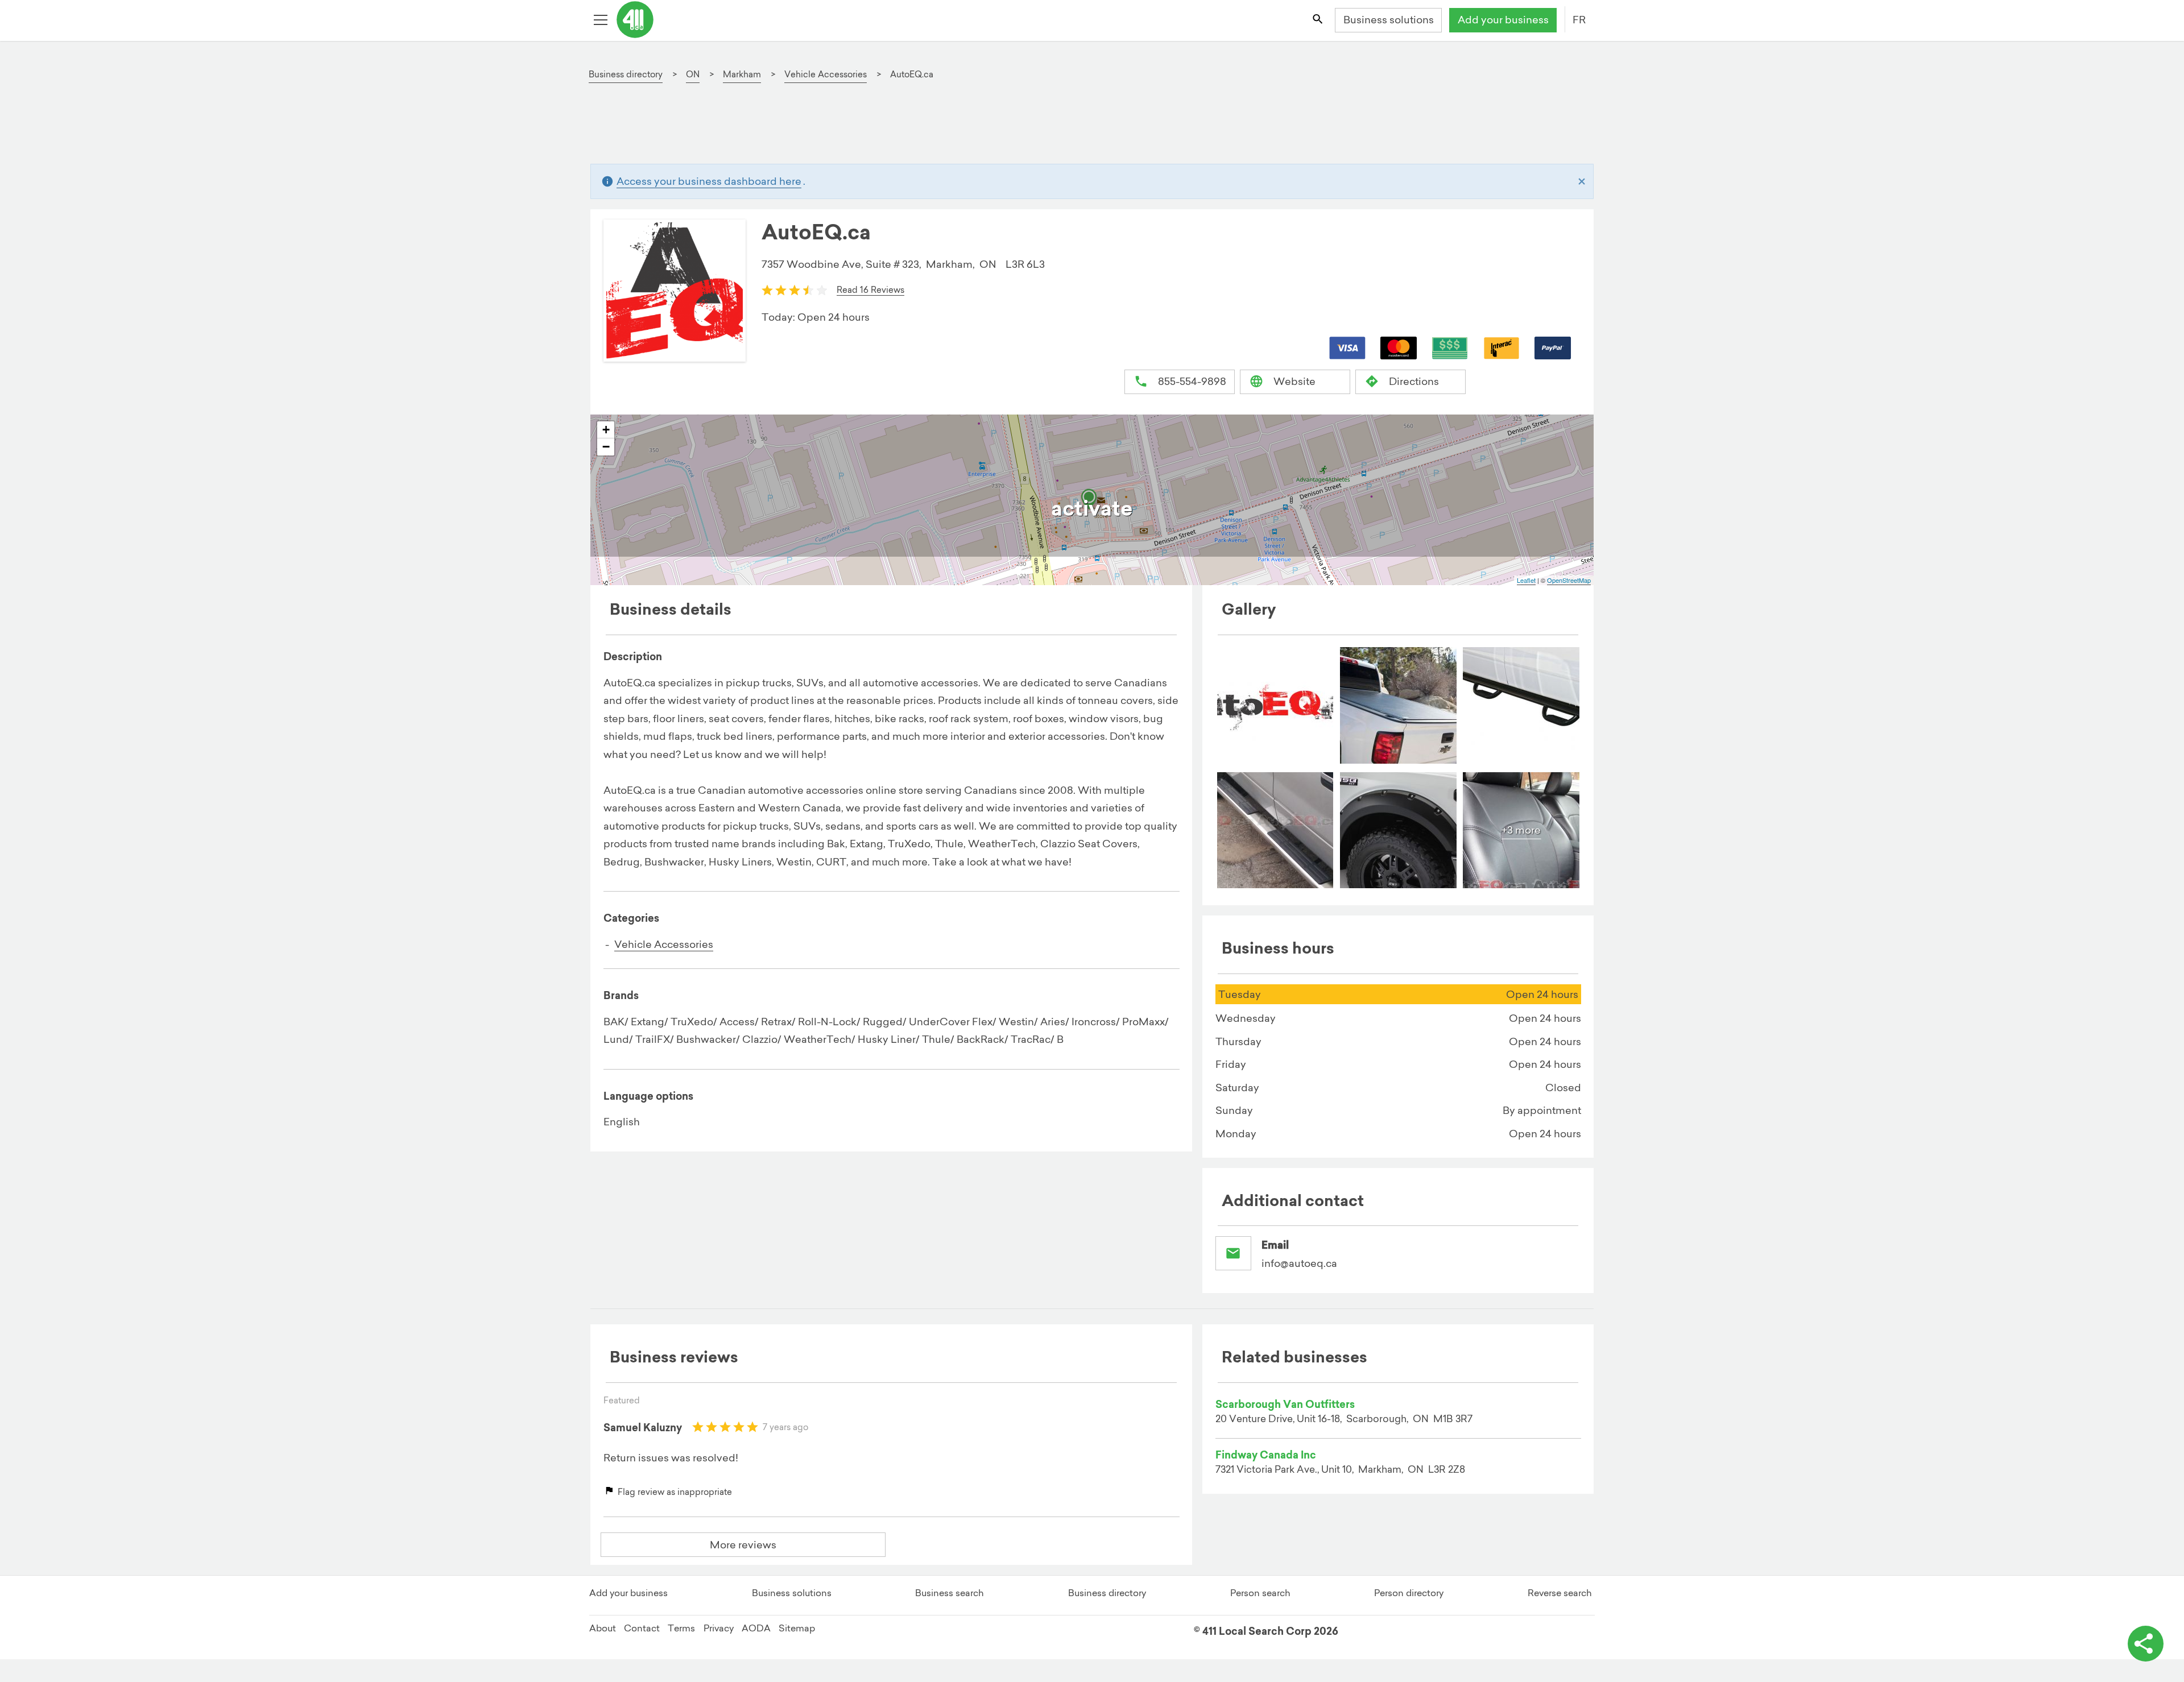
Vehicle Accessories (664, 944)
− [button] (606, 447)
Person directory (1409, 1593)
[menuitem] (1275, 705)
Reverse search (1560, 1593)
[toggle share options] (2146, 1644)
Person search (1260, 1593)
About (603, 1628)
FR (1579, 20)
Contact (642, 1628)
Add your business (1503, 20)
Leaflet (1526, 580)
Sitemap (797, 1628)
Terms (681, 1628)
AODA (756, 1628)
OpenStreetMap (1569, 580)
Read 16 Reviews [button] (870, 290)
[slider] (795, 289)
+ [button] (606, 430)
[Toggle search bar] (1318, 20)
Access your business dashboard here (709, 181)
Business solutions (1389, 20)
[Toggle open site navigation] (602, 20)
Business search (950, 1593)
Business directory (1107, 1593)
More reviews (743, 1545)
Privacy (719, 1628)
